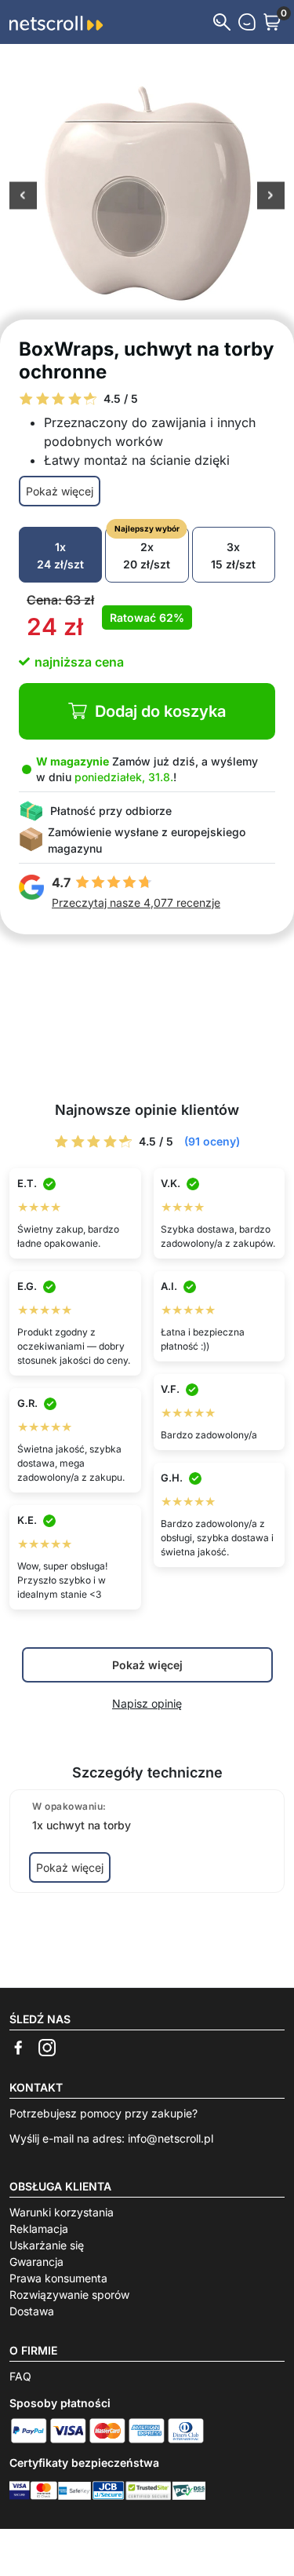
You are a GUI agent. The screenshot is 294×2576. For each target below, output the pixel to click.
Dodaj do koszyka (160, 711)
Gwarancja (36, 2262)
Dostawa (32, 2311)
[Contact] (247, 22)
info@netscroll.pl (171, 2138)
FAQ (20, 2376)
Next (271, 196)
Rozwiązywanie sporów (69, 2295)
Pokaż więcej (60, 491)
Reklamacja (39, 2229)
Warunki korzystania (62, 2212)
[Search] (222, 22)
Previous (23, 196)
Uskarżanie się (47, 2245)
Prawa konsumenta (58, 2278)
